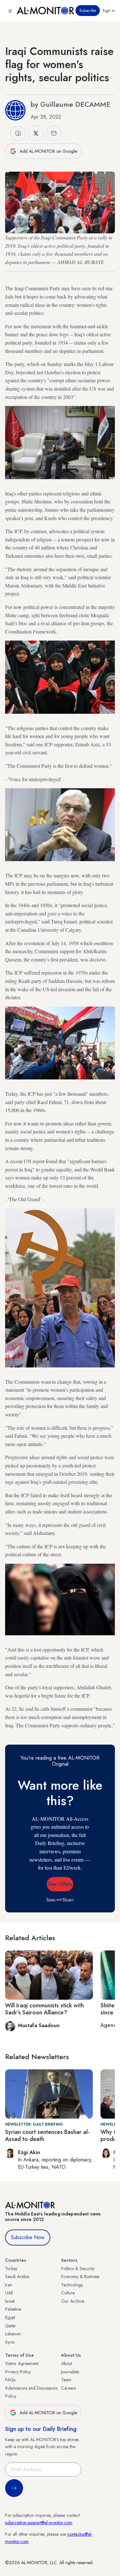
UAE (9, 2293)
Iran (9, 2285)
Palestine (13, 2309)
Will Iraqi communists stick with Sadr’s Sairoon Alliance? (44, 2009)
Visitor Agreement (22, 2363)
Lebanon (13, 2334)
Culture (68, 2293)
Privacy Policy (18, 2372)
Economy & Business (80, 2276)
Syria (10, 2342)
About (67, 2363)
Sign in (109, 11)
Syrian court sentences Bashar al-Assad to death (47, 2136)
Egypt (10, 2317)
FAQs (10, 2380)
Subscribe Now (28, 2237)
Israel (10, 2301)
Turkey (11, 2269)
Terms (51, 1899)
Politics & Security (78, 2269)
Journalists (70, 2372)
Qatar (11, 2326)
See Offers (60, 1884)
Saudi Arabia (17, 2276)
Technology (72, 2285)
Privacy (68, 1899)
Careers (68, 2388)
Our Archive (73, 2301)
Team (66, 2380)
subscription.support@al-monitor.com (39, 2523)
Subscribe (88, 11)
